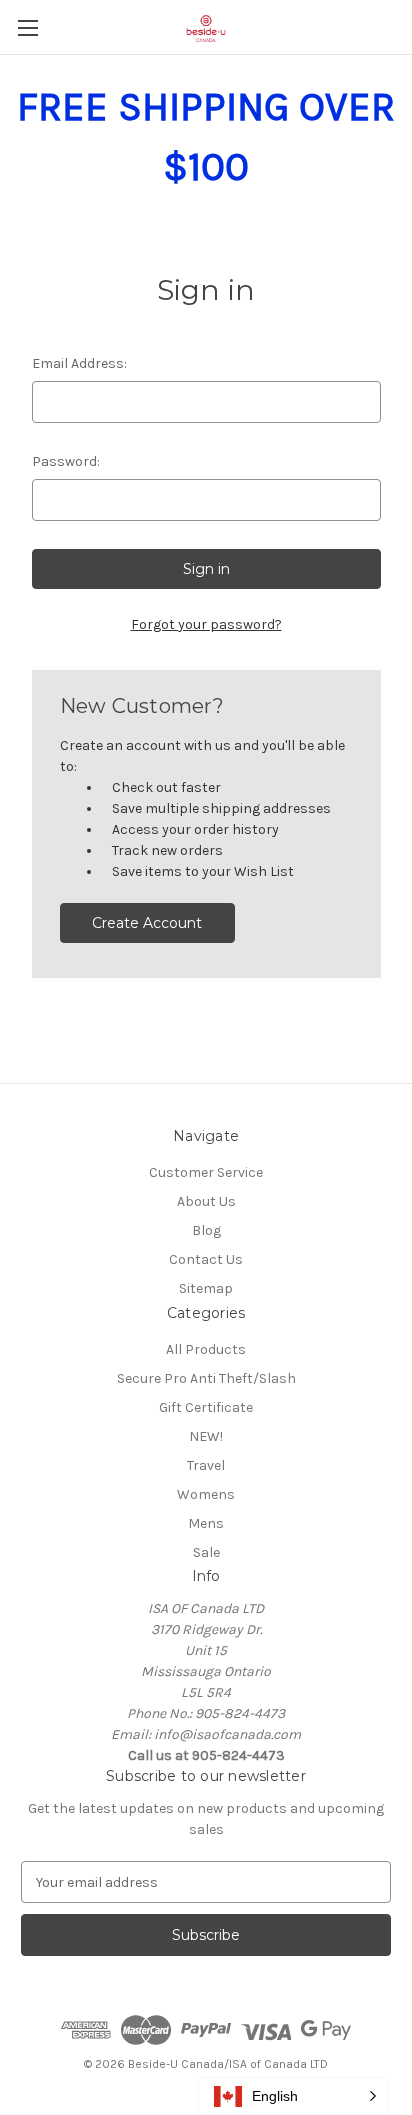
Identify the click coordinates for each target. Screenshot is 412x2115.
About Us (206, 1201)
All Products (206, 1349)
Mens (206, 1523)
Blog (206, 1230)
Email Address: (79, 363)
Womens (206, 1494)
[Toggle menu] (27, 27)
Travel (206, 1465)
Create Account (147, 923)
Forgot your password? (206, 624)
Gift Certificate (206, 1407)
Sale (206, 1552)
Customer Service (206, 1172)
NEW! (206, 1436)
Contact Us (206, 1259)
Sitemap (206, 1288)
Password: (66, 461)
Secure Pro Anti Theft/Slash (206, 1378)
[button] (293, 2096)
